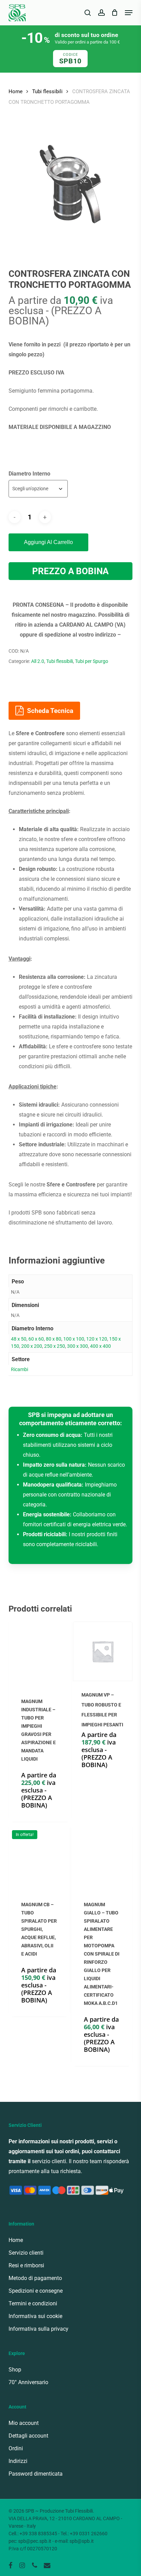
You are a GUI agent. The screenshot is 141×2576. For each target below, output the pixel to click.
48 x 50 (19, 1339)
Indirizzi (18, 2461)
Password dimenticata (36, 2474)
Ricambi (20, 1369)
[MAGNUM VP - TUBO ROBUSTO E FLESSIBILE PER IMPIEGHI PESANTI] (103, 1651)
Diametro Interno (29, 474)
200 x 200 (32, 1346)
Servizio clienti (26, 2253)
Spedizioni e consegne (36, 2291)
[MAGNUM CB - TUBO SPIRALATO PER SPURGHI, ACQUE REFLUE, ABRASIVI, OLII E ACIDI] (39, 1857)
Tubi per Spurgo (92, 661)
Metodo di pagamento (35, 2278)
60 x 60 (36, 1339)
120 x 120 (97, 1339)
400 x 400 (100, 1346)
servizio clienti (49, 2161)
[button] (129, 13)
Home (16, 91)
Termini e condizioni (33, 2303)
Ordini (16, 2448)
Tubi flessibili (47, 91)
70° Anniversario (28, 2382)
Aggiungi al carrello (48, 542)
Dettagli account (28, 2436)
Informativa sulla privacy (39, 2329)
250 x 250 (55, 1346)
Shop (15, 2370)
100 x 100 (74, 1339)
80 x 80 (54, 1339)
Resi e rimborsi (26, 2265)
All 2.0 (38, 661)
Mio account (24, 2423)
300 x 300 (78, 1346)
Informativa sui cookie (35, 2316)
